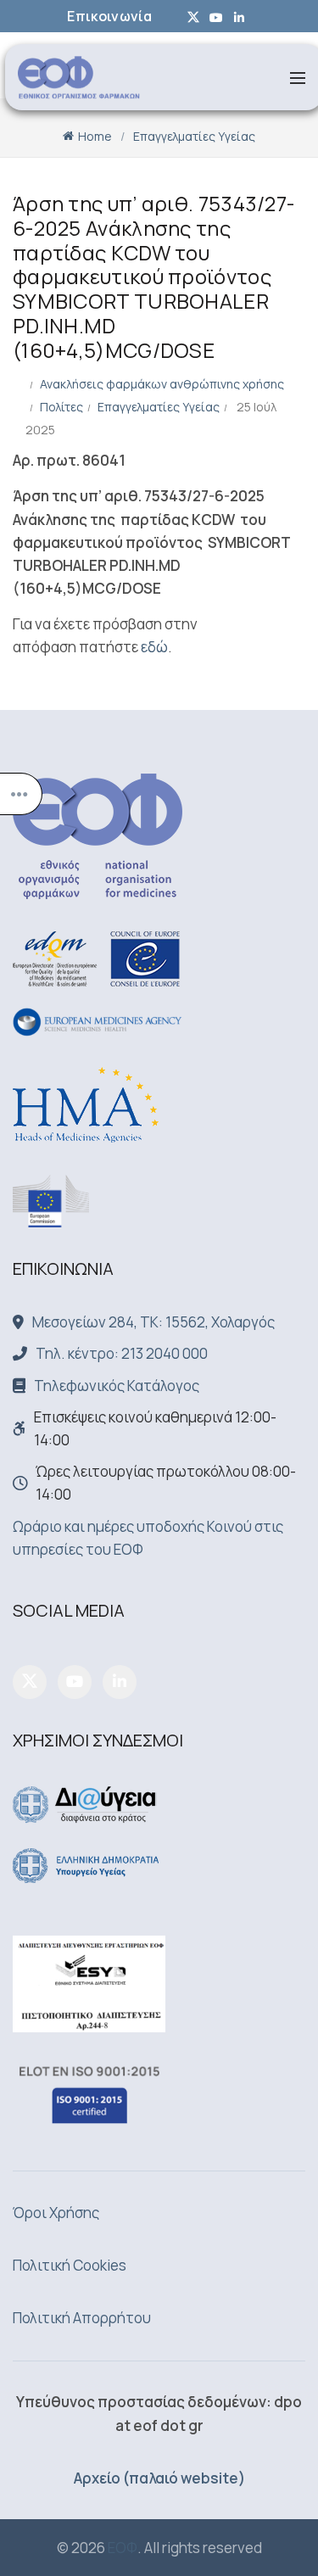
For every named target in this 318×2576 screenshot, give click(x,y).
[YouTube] (75, 1682)
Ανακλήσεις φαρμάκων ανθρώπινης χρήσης (162, 384)
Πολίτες (61, 407)
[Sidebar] (21, 794)
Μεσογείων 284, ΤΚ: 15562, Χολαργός (153, 1322)
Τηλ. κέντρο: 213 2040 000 (122, 1353)
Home (95, 136)
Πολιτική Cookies (70, 2265)
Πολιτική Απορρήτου (82, 2318)
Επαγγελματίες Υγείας (194, 136)
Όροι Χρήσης (56, 2213)
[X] (30, 1682)
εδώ (154, 647)
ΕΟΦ (123, 2548)
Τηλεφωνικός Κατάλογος (117, 1386)
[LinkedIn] (120, 1682)
